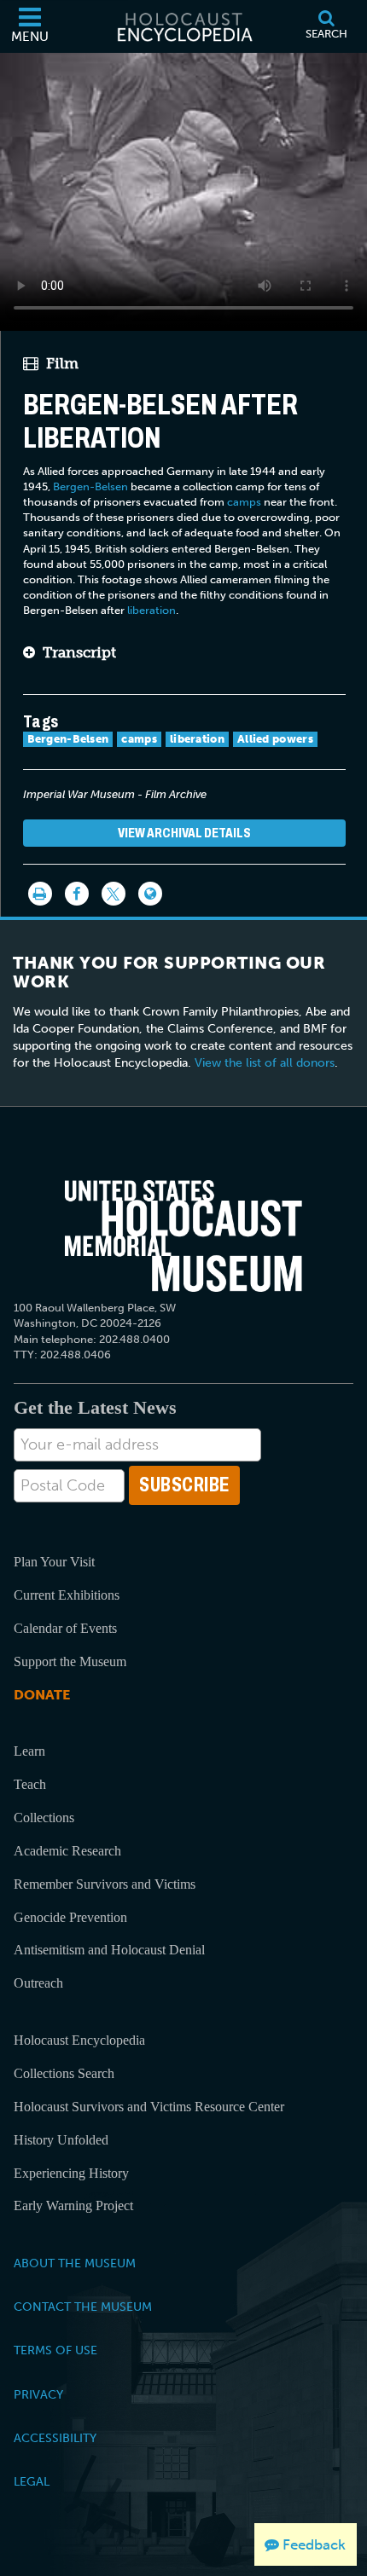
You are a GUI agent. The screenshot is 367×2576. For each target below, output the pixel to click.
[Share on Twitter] (114, 894)
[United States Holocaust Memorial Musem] (184, 1236)
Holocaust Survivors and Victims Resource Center (149, 2107)
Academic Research (67, 1851)
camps (244, 502)
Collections (44, 1818)
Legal (32, 2481)
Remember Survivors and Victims (105, 1884)
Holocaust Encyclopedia (79, 2040)
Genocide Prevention (70, 1917)
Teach (30, 1784)
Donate (42, 1695)
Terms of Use (55, 2350)
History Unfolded (61, 2140)
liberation (151, 610)
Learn (29, 1751)
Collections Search (64, 2073)
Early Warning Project (73, 2206)
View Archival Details (184, 833)
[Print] (40, 894)
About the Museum (75, 2263)
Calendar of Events (65, 1628)
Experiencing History (71, 2173)
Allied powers (275, 739)
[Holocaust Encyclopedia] (183, 26)
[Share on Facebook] (77, 894)
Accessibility (55, 2438)
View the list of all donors (265, 1063)
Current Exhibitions (67, 1595)
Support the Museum (70, 1661)
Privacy (38, 2394)
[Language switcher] (150, 894)
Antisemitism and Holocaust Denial (109, 1950)
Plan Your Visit (54, 1562)
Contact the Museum (83, 2307)
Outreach (38, 1983)
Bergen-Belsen (90, 486)
